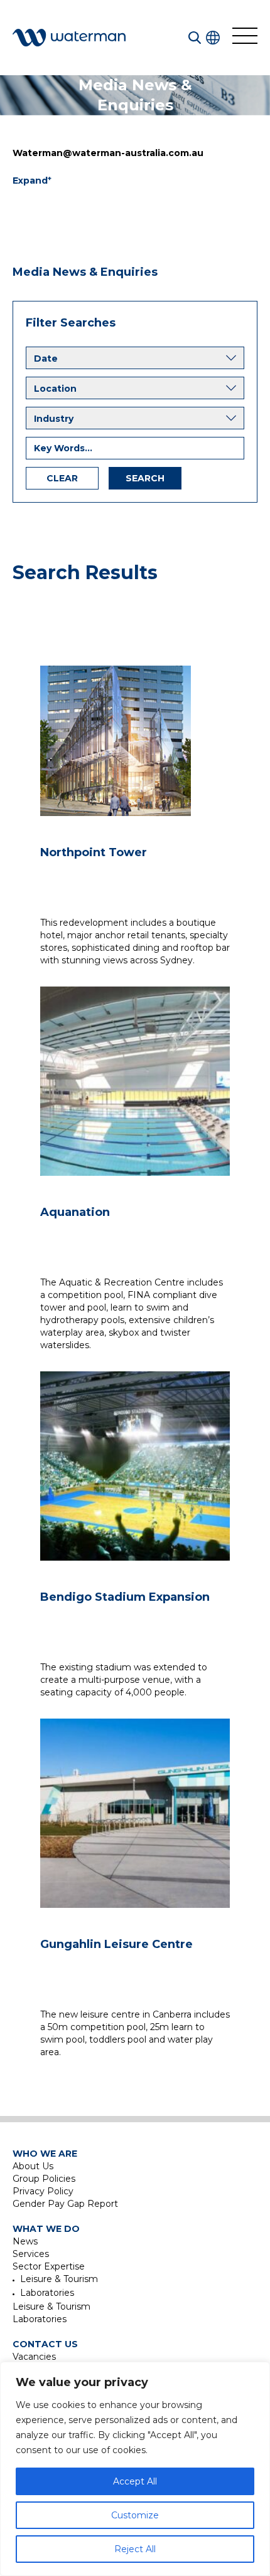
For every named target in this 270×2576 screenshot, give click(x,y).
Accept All (135, 2481)
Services (31, 2254)
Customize (135, 2515)
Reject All (135, 2549)
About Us (33, 2166)
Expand (32, 180)
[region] (135, 2469)
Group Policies (44, 2179)
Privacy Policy (43, 2191)
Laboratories (47, 2293)
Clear (62, 478)
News (25, 2241)
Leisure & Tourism (59, 2279)
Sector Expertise (49, 2266)
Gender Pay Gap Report (65, 2204)
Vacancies (34, 2357)
